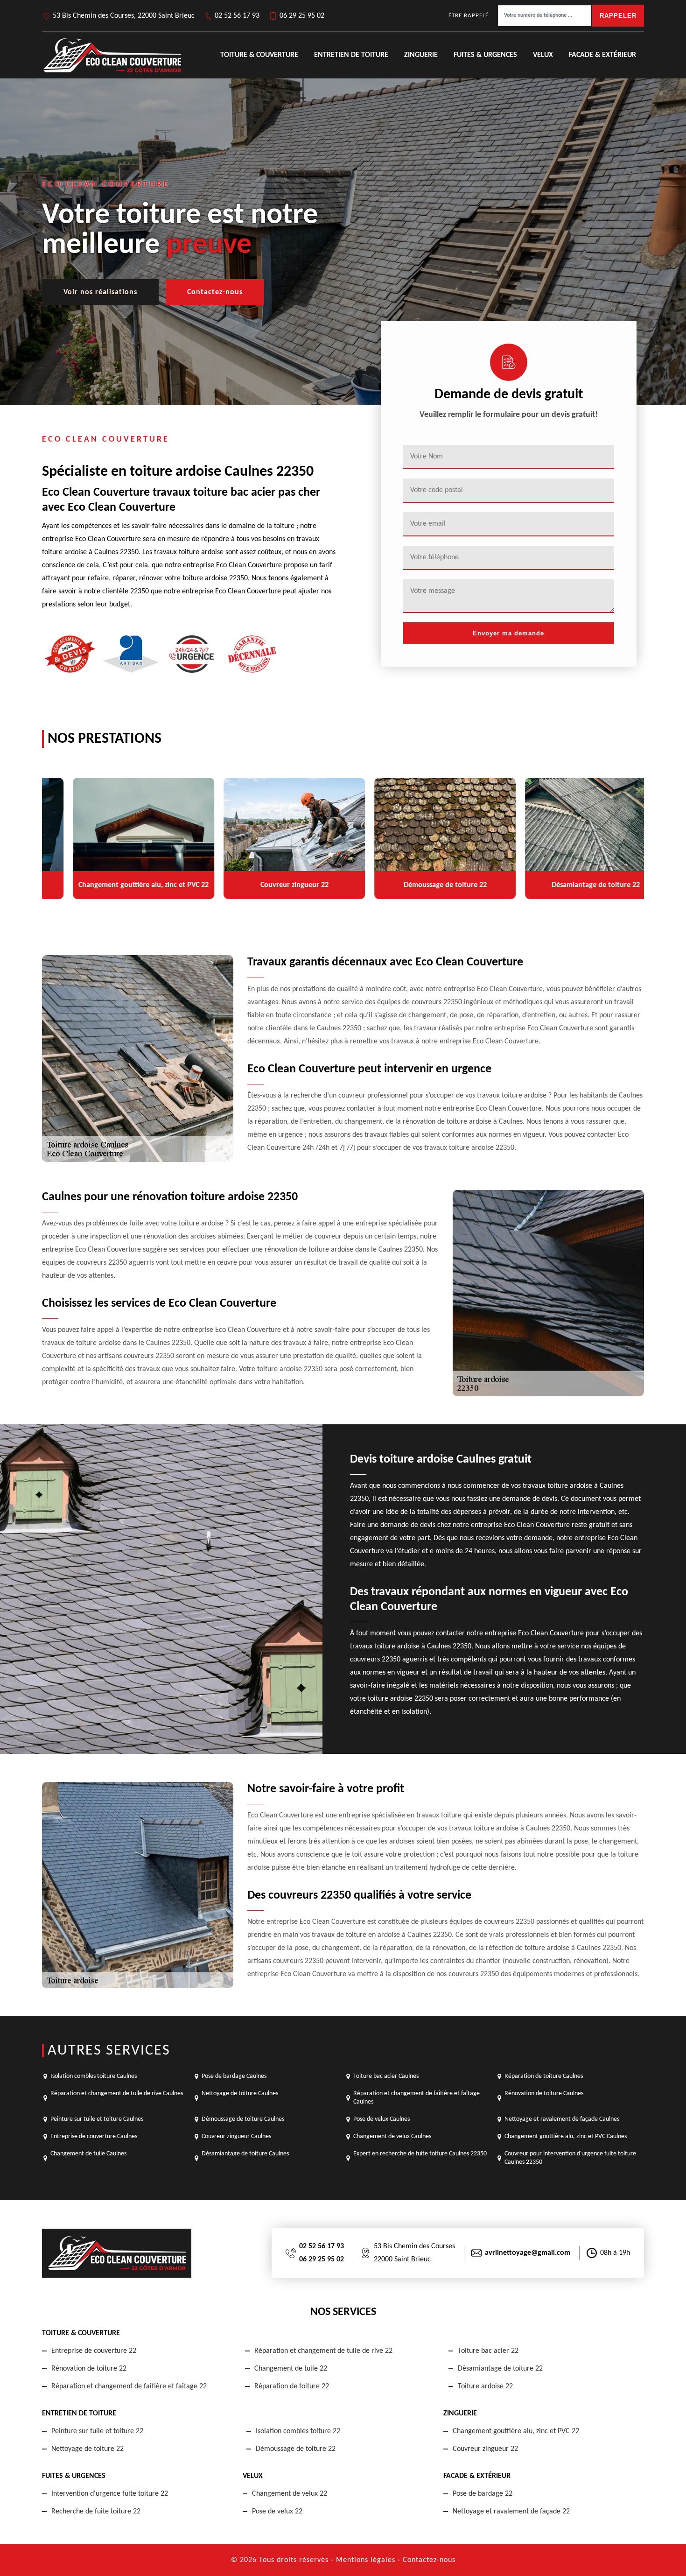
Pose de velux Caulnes (381, 2119)
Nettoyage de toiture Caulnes (240, 2094)
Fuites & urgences (485, 55)
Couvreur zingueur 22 (485, 2449)
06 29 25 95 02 (302, 16)
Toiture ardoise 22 (485, 2386)
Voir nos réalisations (100, 292)
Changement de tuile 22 (291, 2369)
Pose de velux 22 (277, 2512)
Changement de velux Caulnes (392, 2136)
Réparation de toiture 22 (292, 2386)
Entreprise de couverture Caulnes (94, 2136)
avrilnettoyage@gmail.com (528, 2253)
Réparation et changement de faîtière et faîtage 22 (129, 2386)
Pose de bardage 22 (483, 2494)
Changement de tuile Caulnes (88, 2154)
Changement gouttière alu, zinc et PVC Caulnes (566, 2136)
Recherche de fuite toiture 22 (96, 2512)
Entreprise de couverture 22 (94, 2351)
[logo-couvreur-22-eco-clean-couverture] (112, 55)
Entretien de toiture (351, 55)
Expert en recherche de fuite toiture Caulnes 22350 (420, 2154)
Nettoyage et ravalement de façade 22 (511, 2512)
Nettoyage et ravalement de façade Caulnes (562, 2119)
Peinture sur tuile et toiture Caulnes (97, 2119)
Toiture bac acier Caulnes (386, 2076)
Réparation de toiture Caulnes (544, 2076)
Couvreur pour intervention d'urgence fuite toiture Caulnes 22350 (570, 2158)
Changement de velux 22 (290, 2494)
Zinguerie (421, 55)
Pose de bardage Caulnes (234, 2076)
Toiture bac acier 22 (488, 2351)
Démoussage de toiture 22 (296, 2449)
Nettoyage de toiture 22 (87, 2449)
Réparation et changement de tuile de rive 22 (323, 2351)
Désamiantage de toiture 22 (500, 2369)
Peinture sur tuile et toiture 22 (97, 2431)
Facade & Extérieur (602, 55)
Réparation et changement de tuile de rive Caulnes (117, 2094)
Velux (543, 55)
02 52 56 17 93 (237, 16)
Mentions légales (366, 2560)
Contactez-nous (215, 292)
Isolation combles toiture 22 (298, 2431)
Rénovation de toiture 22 (89, 2369)
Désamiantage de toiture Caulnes (245, 2154)
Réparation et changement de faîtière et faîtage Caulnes (416, 2098)
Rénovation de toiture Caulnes (544, 2094)
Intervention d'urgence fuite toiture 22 (110, 2494)
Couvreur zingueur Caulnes (236, 2136)
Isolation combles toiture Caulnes (94, 2076)
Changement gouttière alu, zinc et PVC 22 (516, 2431)
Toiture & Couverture (259, 55)
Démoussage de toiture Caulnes (243, 2119)
